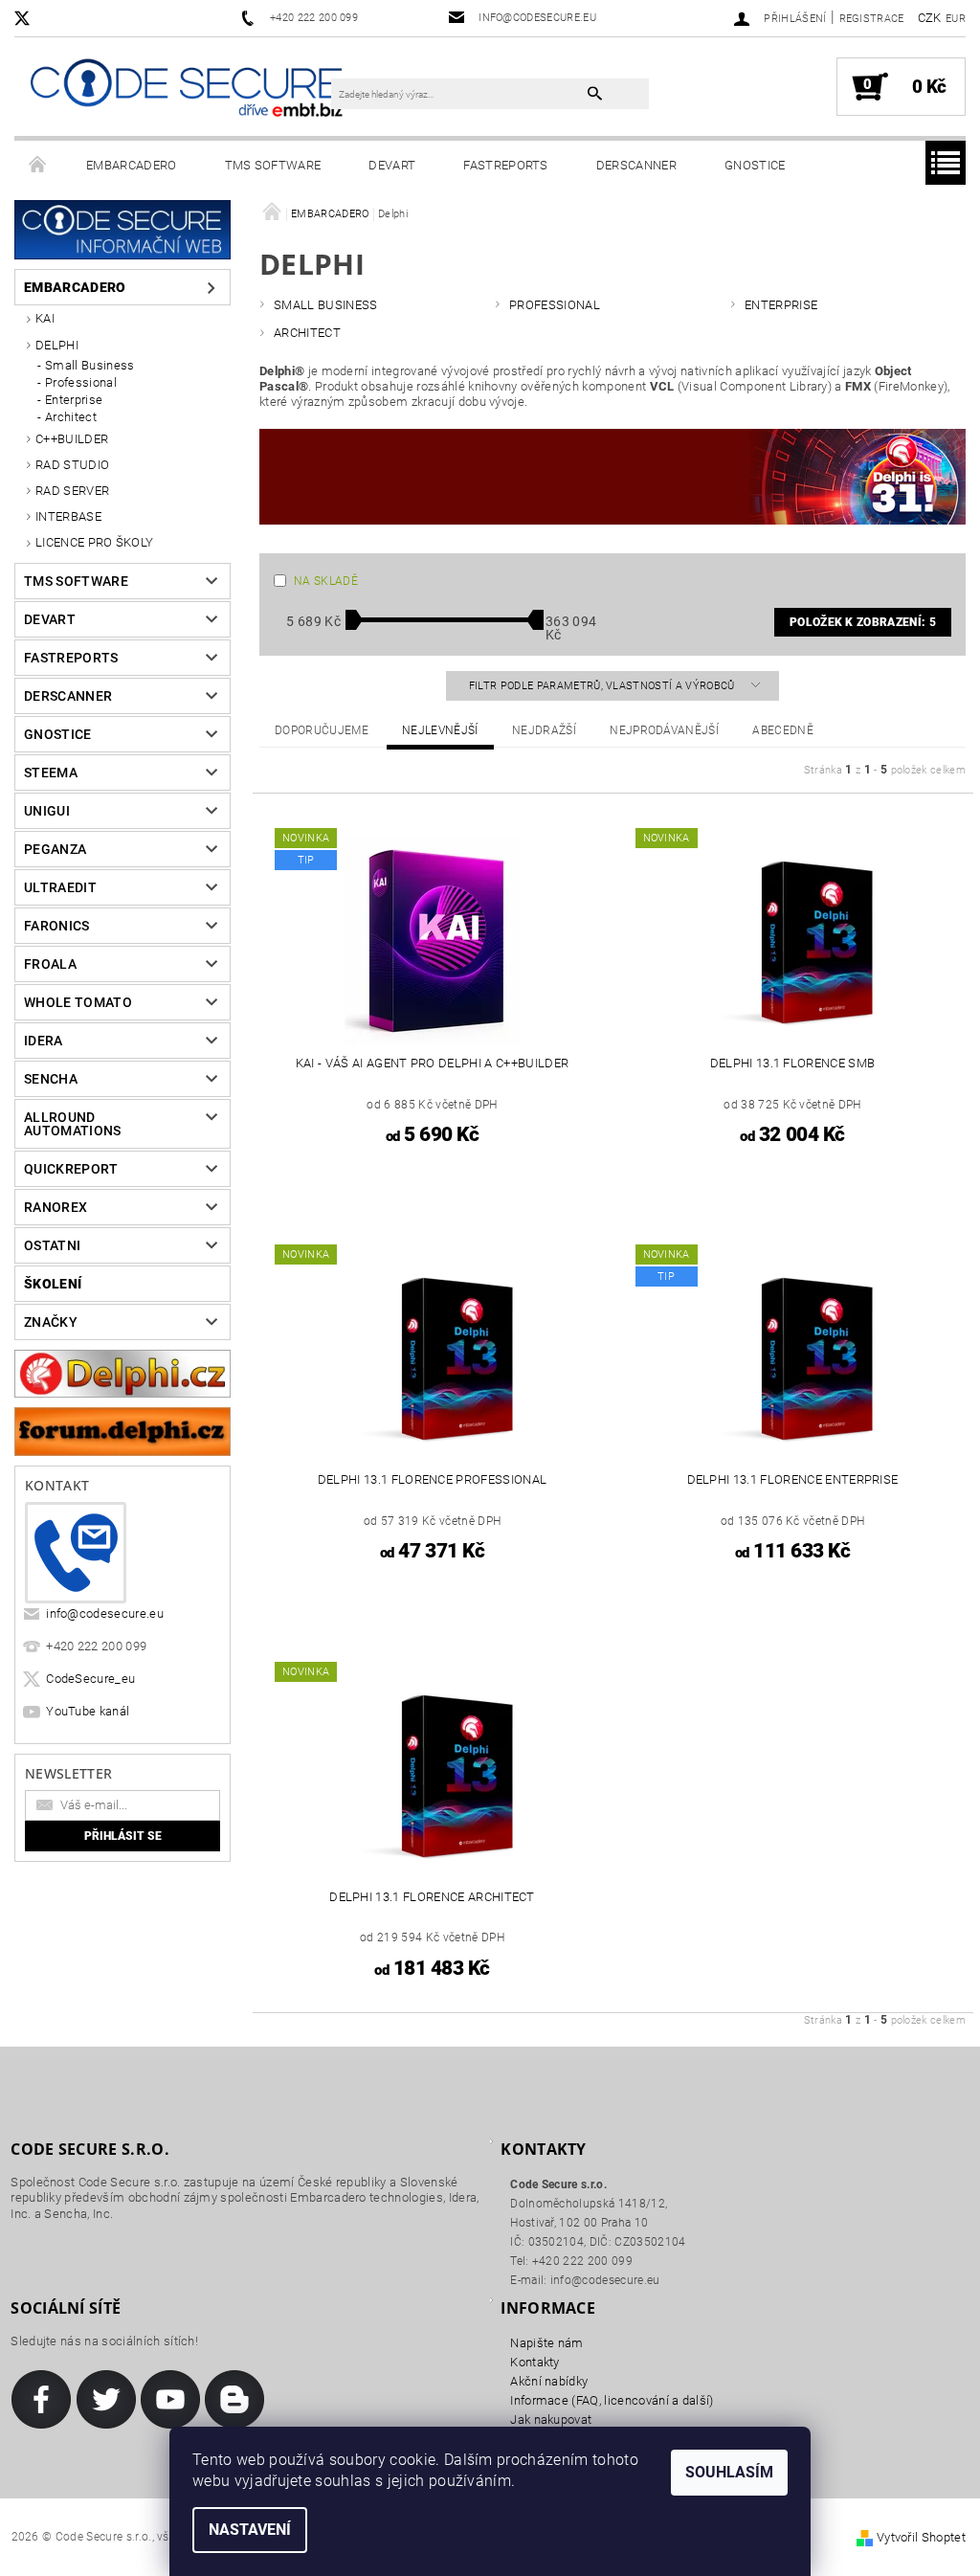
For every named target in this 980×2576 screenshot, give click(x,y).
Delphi (57, 345)
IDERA (44, 1041)
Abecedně (783, 730)
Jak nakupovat (551, 2419)
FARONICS (57, 926)
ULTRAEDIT (60, 887)
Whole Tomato (78, 1002)
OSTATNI (52, 1245)
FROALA (50, 964)
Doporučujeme (322, 730)
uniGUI (47, 811)
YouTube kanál (88, 1711)
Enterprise (74, 400)
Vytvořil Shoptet (921, 2537)
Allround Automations (73, 1124)
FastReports (506, 165)
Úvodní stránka (38, 166)
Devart (392, 165)
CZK (930, 18)
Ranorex (56, 1207)
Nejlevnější (440, 730)
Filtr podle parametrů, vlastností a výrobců (603, 686)
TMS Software (273, 165)
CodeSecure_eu (90, 1679)
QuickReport (71, 1169)
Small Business (89, 365)
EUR (956, 19)
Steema (51, 773)
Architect (71, 417)
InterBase (68, 516)
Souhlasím (729, 2472)
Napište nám (547, 2343)
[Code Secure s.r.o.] (186, 90)
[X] (32, 18)
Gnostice (755, 165)
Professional (81, 382)
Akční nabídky (549, 2381)
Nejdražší (544, 730)
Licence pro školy (94, 542)
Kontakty (535, 2362)
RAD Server (72, 491)
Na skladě (326, 581)
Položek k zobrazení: (863, 622)
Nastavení (250, 2530)
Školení (53, 1284)
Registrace (872, 19)
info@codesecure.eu (105, 1613)
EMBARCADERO (132, 165)
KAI (45, 318)
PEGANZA (55, 849)
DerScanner (636, 165)
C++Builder (72, 439)
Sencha (51, 1079)
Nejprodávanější (664, 730)
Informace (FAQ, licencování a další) (612, 2400)
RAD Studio (72, 465)
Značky (51, 1322)
